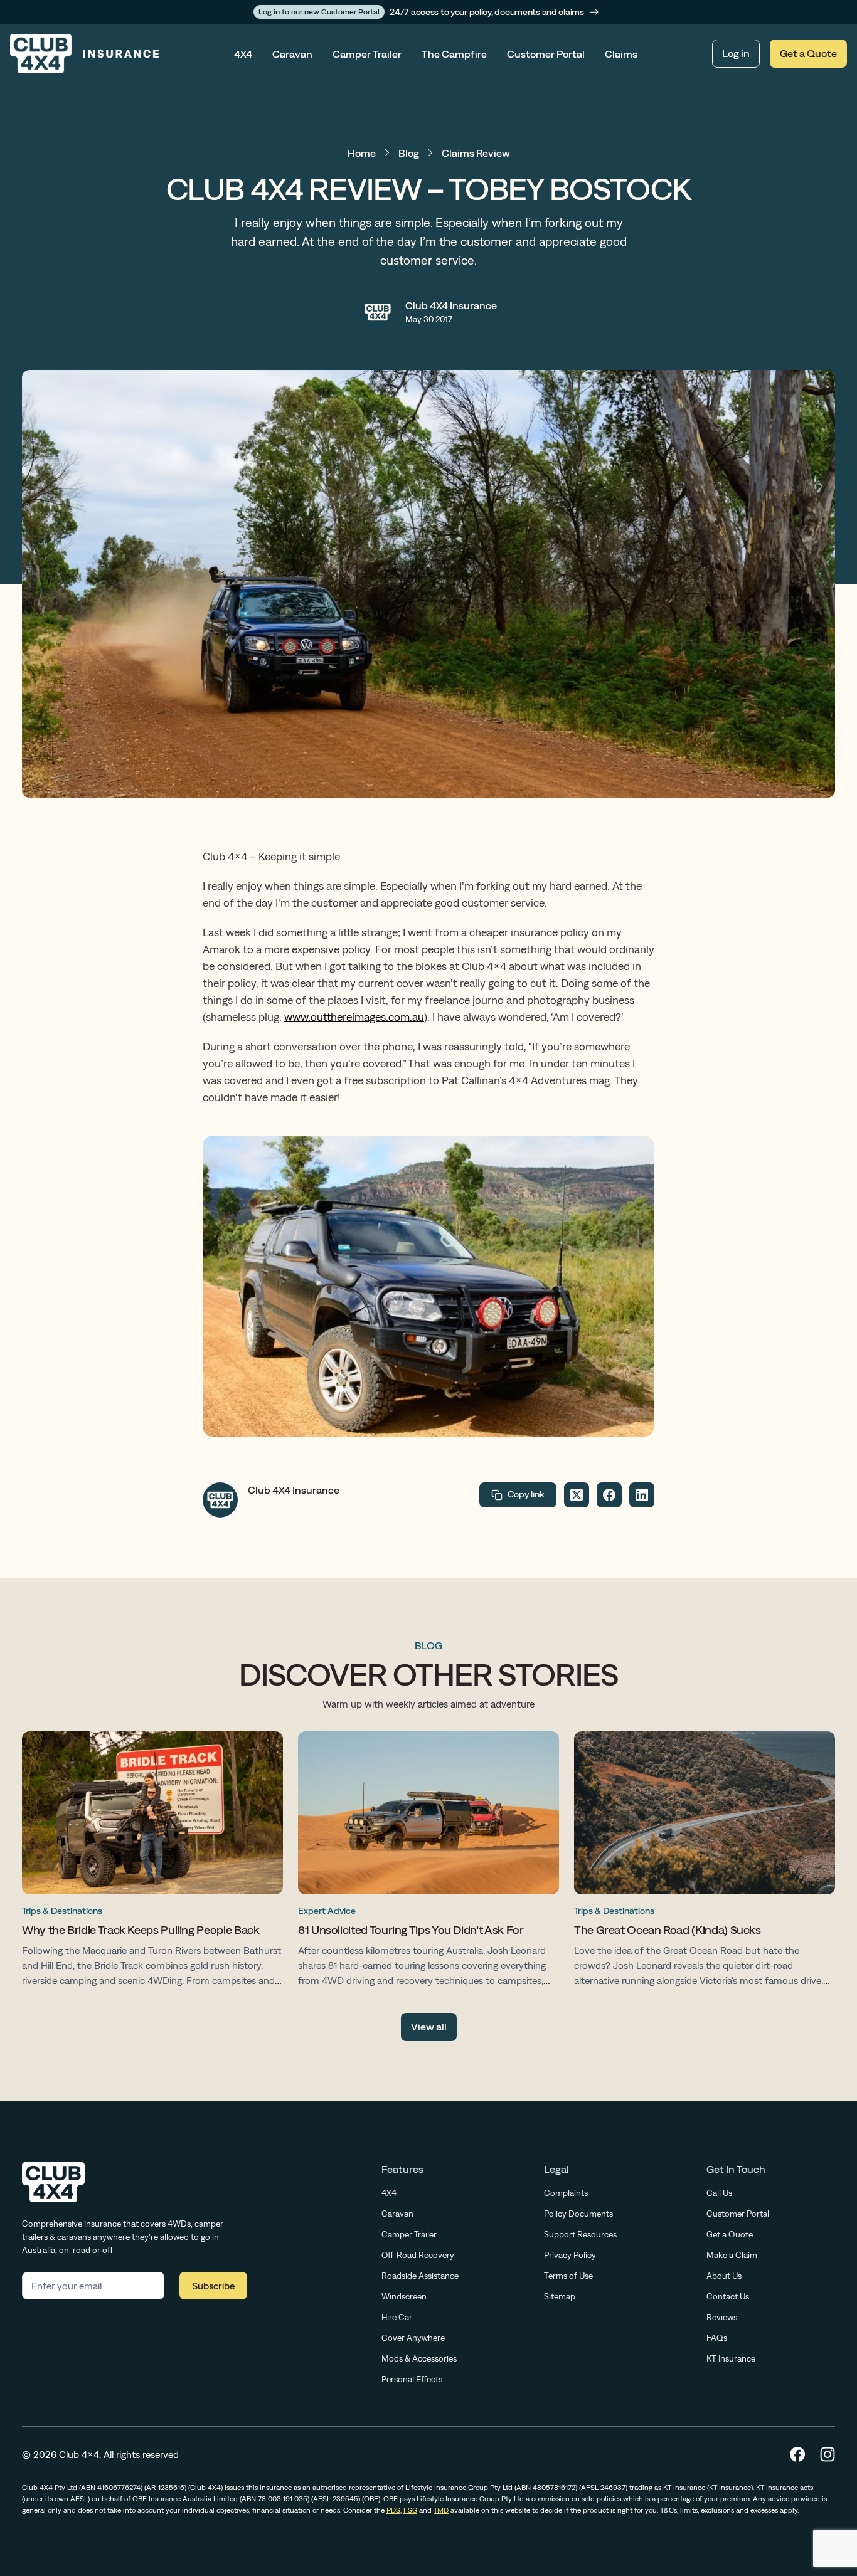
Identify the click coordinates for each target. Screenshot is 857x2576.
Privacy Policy (570, 2255)
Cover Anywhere (413, 2338)
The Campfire (454, 54)
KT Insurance (731, 2358)
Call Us (719, 2193)
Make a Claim (732, 2255)
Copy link (526, 1494)
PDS (393, 2510)
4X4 (243, 54)
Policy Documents (578, 2214)
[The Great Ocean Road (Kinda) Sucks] (705, 1862)
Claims (621, 54)
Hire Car (397, 2317)
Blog (409, 153)
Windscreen (404, 2296)
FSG (410, 2510)
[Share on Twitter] (577, 1495)
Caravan (292, 54)
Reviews (722, 2317)
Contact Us (728, 2296)
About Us (724, 2276)
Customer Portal (546, 54)
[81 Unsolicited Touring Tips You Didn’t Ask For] (428, 1862)
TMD (441, 2510)
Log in (736, 53)
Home (362, 153)
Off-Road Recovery (418, 2255)
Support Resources (580, 2234)
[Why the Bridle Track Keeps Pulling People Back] (152, 1862)
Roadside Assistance (420, 2276)
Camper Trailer (367, 54)
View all (429, 2027)
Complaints (566, 2193)
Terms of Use (568, 2276)
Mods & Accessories (419, 2358)
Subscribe (213, 2286)
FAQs (717, 2338)
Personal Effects (412, 2379)
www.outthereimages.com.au (354, 1017)
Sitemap (560, 2296)
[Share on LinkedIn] (642, 1495)
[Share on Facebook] (609, 1495)
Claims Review (476, 153)
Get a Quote (808, 53)
